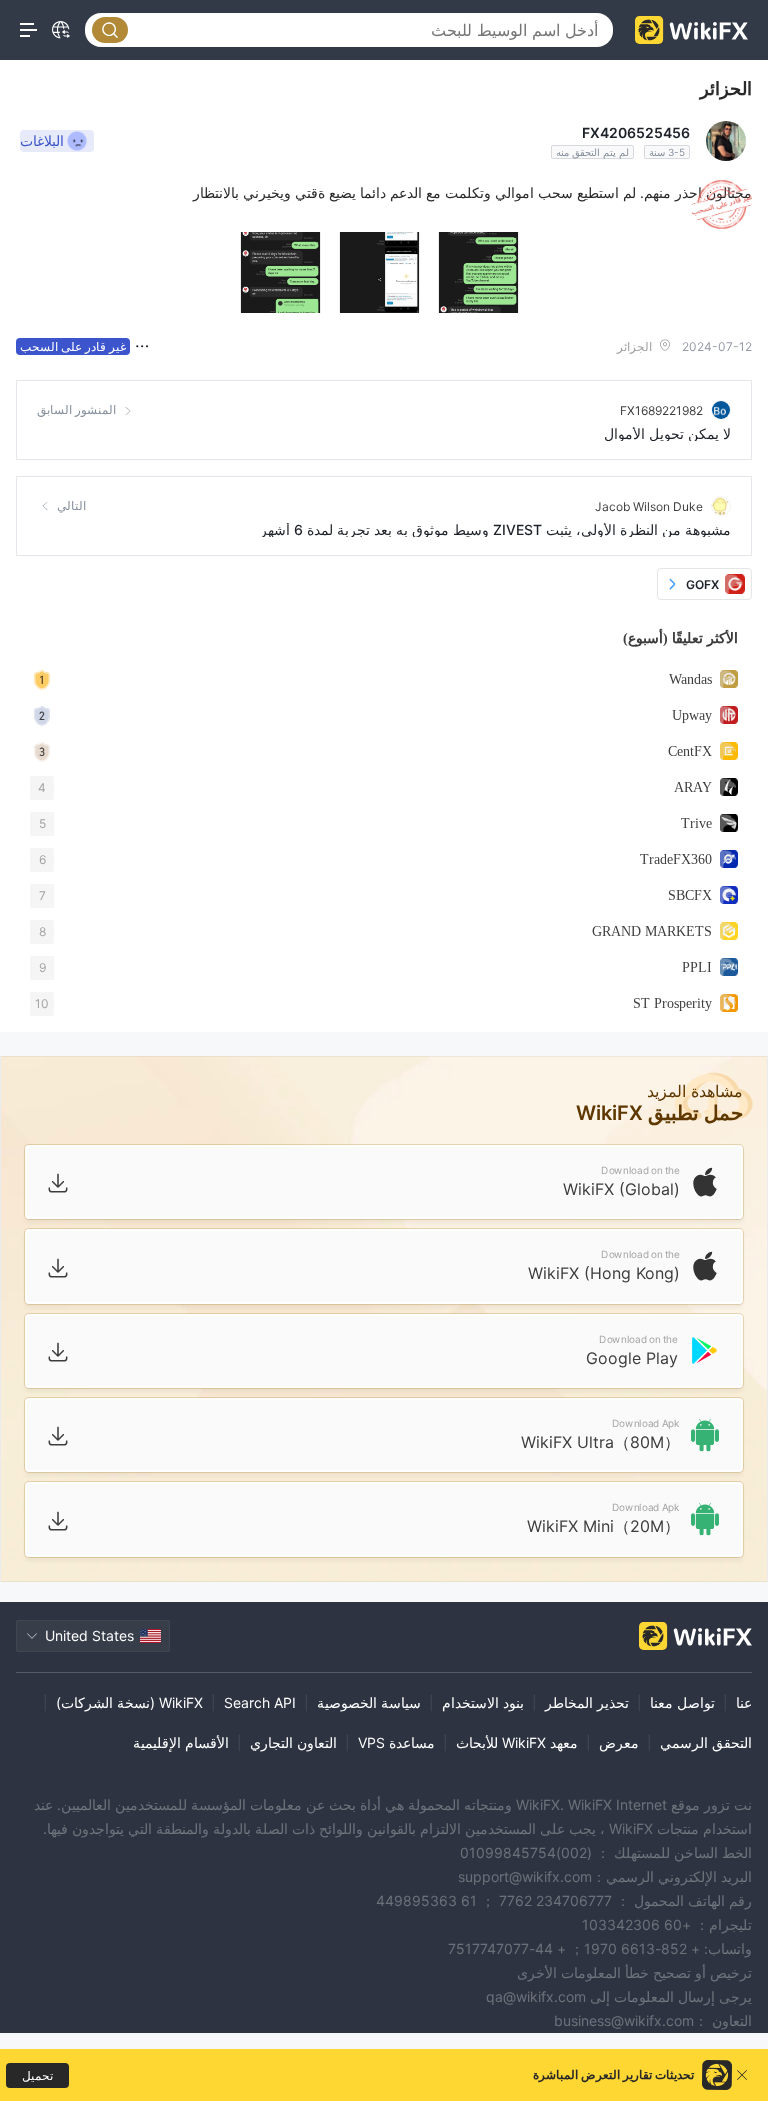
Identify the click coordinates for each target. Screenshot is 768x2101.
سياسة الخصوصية (369, 1702)
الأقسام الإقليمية (181, 1742)
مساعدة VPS (396, 1742)
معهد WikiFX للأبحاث (517, 1742)
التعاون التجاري (293, 1742)
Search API (260, 1702)
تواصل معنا (682, 1702)
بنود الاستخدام (483, 1702)
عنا (744, 1702)
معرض (619, 1742)
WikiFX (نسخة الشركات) (129, 1702)
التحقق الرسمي (706, 1742)
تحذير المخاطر (587, 1702)
